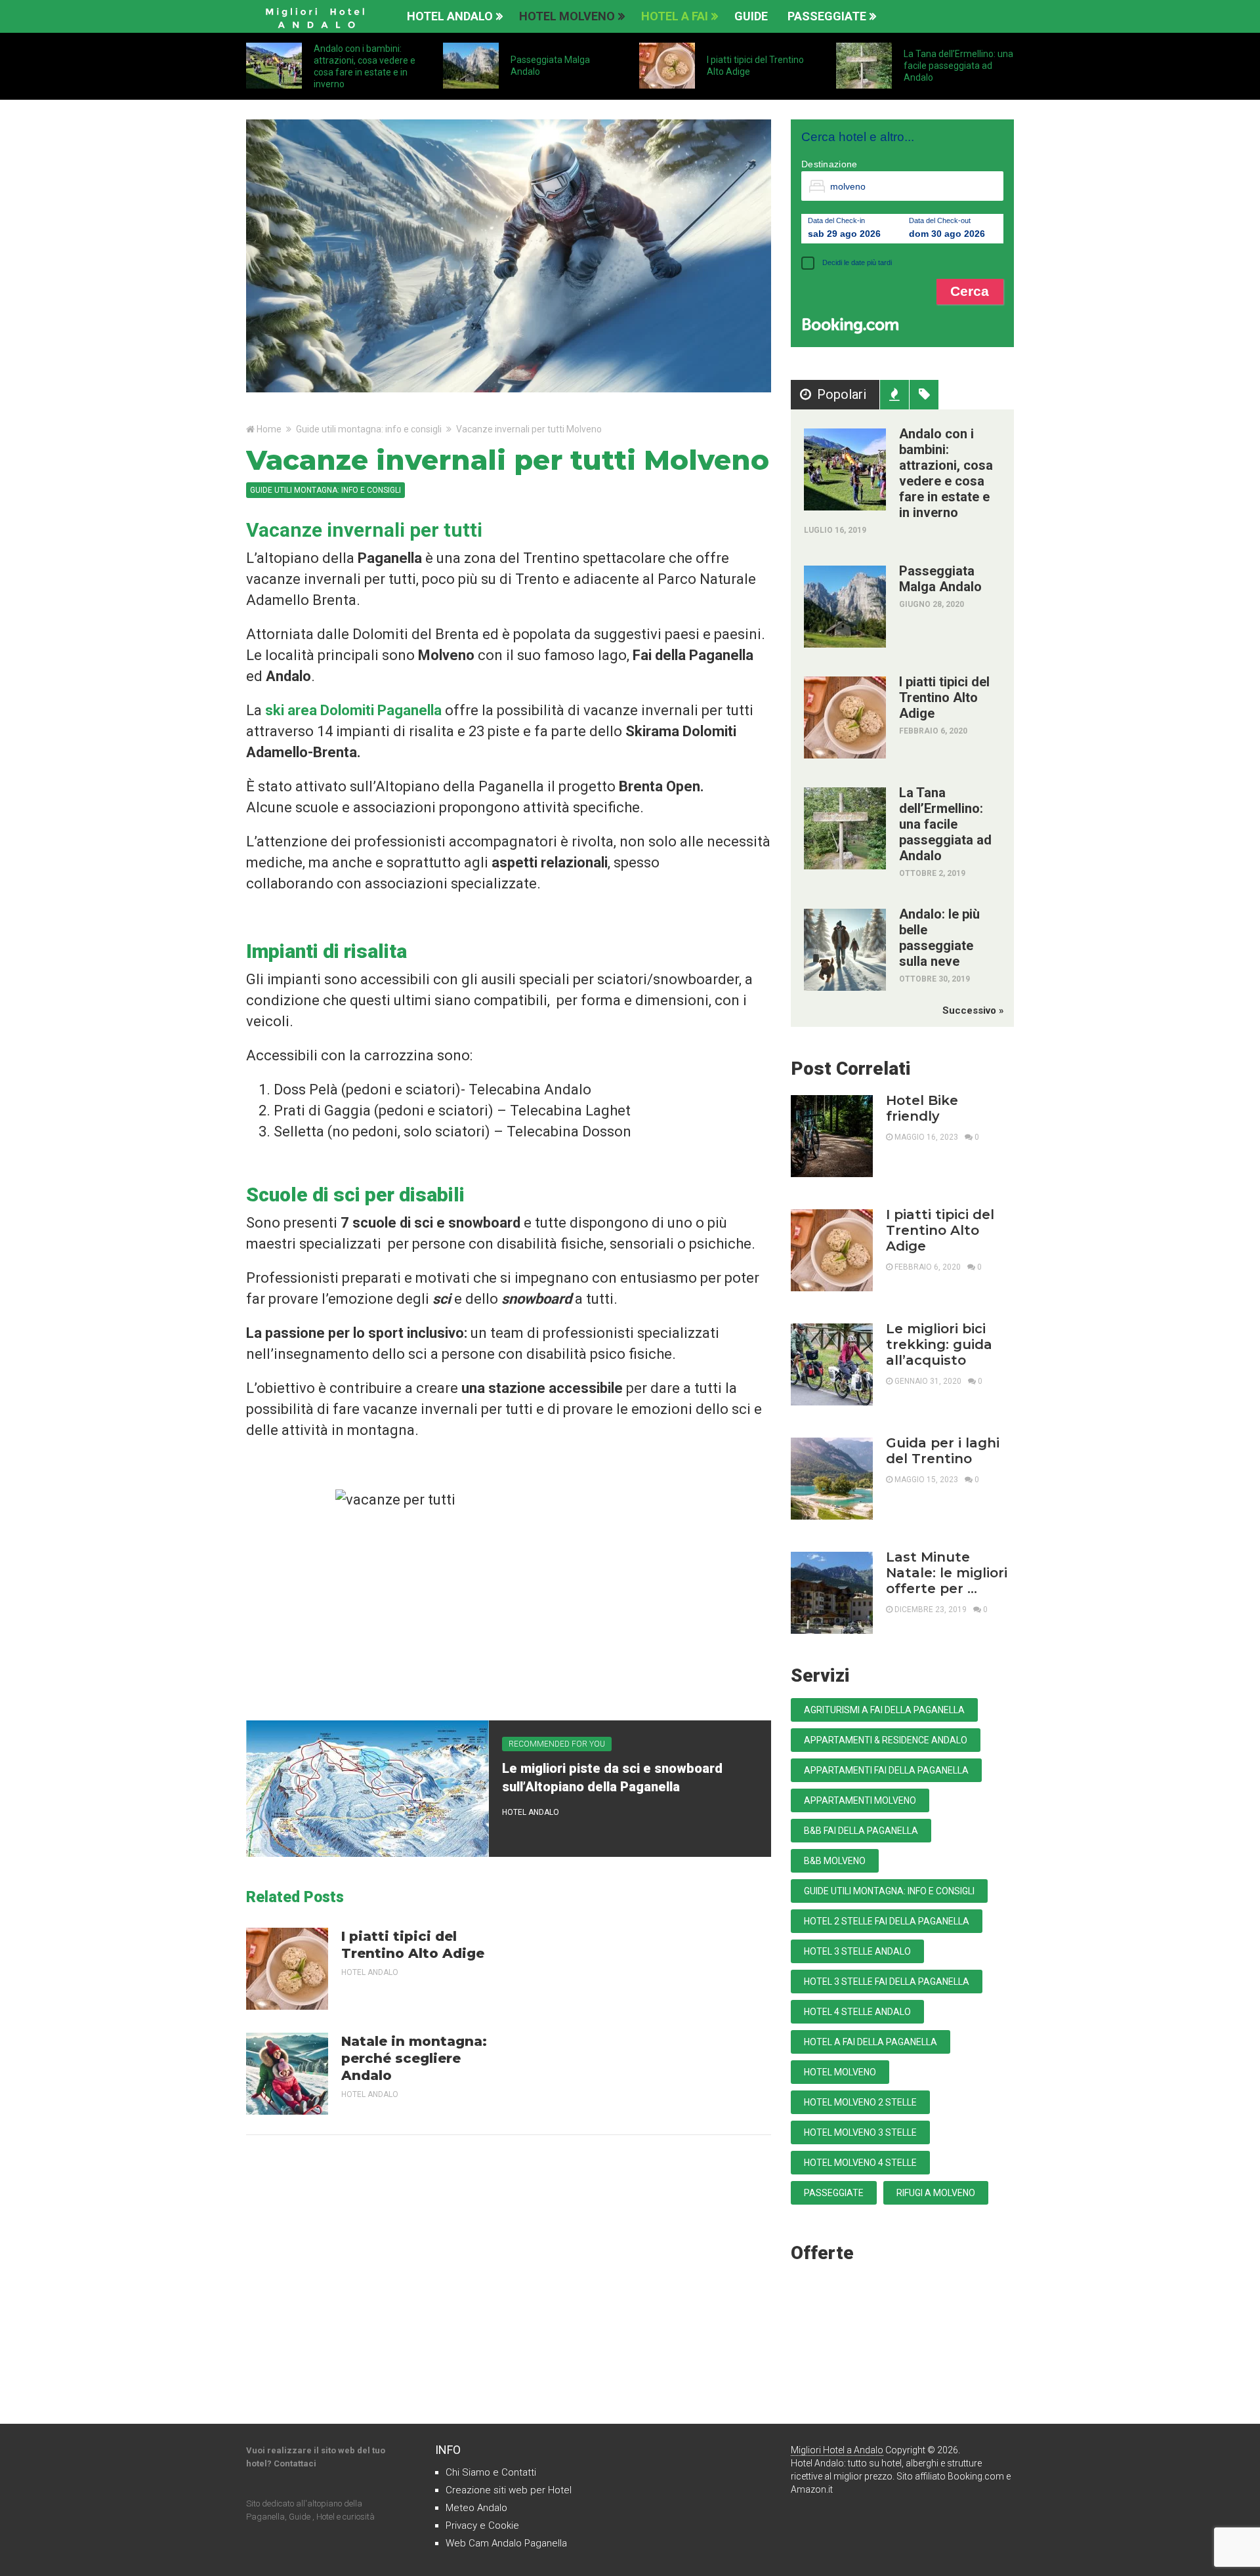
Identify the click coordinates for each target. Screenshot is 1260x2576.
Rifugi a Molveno (936, 2193)
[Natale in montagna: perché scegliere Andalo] (287, 2074)
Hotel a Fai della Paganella (871, 2042)
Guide (751, 16)
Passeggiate (827, 16)
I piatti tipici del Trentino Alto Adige (413, 1945)
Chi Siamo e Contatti (491, 2472)
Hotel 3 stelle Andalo (857, 1951)
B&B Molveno (835, 1861)
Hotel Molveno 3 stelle (860, 2132)
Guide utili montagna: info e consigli (369, 429)
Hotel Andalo (450, 16)
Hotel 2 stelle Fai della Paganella (887, 1921)
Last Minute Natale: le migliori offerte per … (947, 1573)
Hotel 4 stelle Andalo (857, 2012)
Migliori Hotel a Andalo (837, 2450)
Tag (924, 395)
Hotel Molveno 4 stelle (860, 2163)
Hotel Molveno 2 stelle (860, 2102)
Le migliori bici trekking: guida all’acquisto (939, 1344)
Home (269, 429)
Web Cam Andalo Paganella (506, 2543)
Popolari (842, 394)
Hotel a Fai (675, 16)
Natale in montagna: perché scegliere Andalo (414, 2058)
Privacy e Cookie (482, 2525)
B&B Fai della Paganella (861, 1831)
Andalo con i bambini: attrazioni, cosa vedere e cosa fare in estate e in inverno (946, 473)
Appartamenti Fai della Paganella (886, 1770)
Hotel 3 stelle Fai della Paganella (887, 1982)
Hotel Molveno (567, 16)
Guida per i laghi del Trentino (943, 1451)
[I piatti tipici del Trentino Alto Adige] (287, 1969)
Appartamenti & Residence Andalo (886, 1740)
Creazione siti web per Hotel (509, 2490)
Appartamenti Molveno (860, 1800)
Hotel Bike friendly (922, 1108)
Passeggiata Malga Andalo (940, 579)
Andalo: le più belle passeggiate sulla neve (939, 938)
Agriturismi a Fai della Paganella (884, 1710)
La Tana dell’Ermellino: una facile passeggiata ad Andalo (958, 66)
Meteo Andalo (476, 2508)
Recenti (894, 395)
